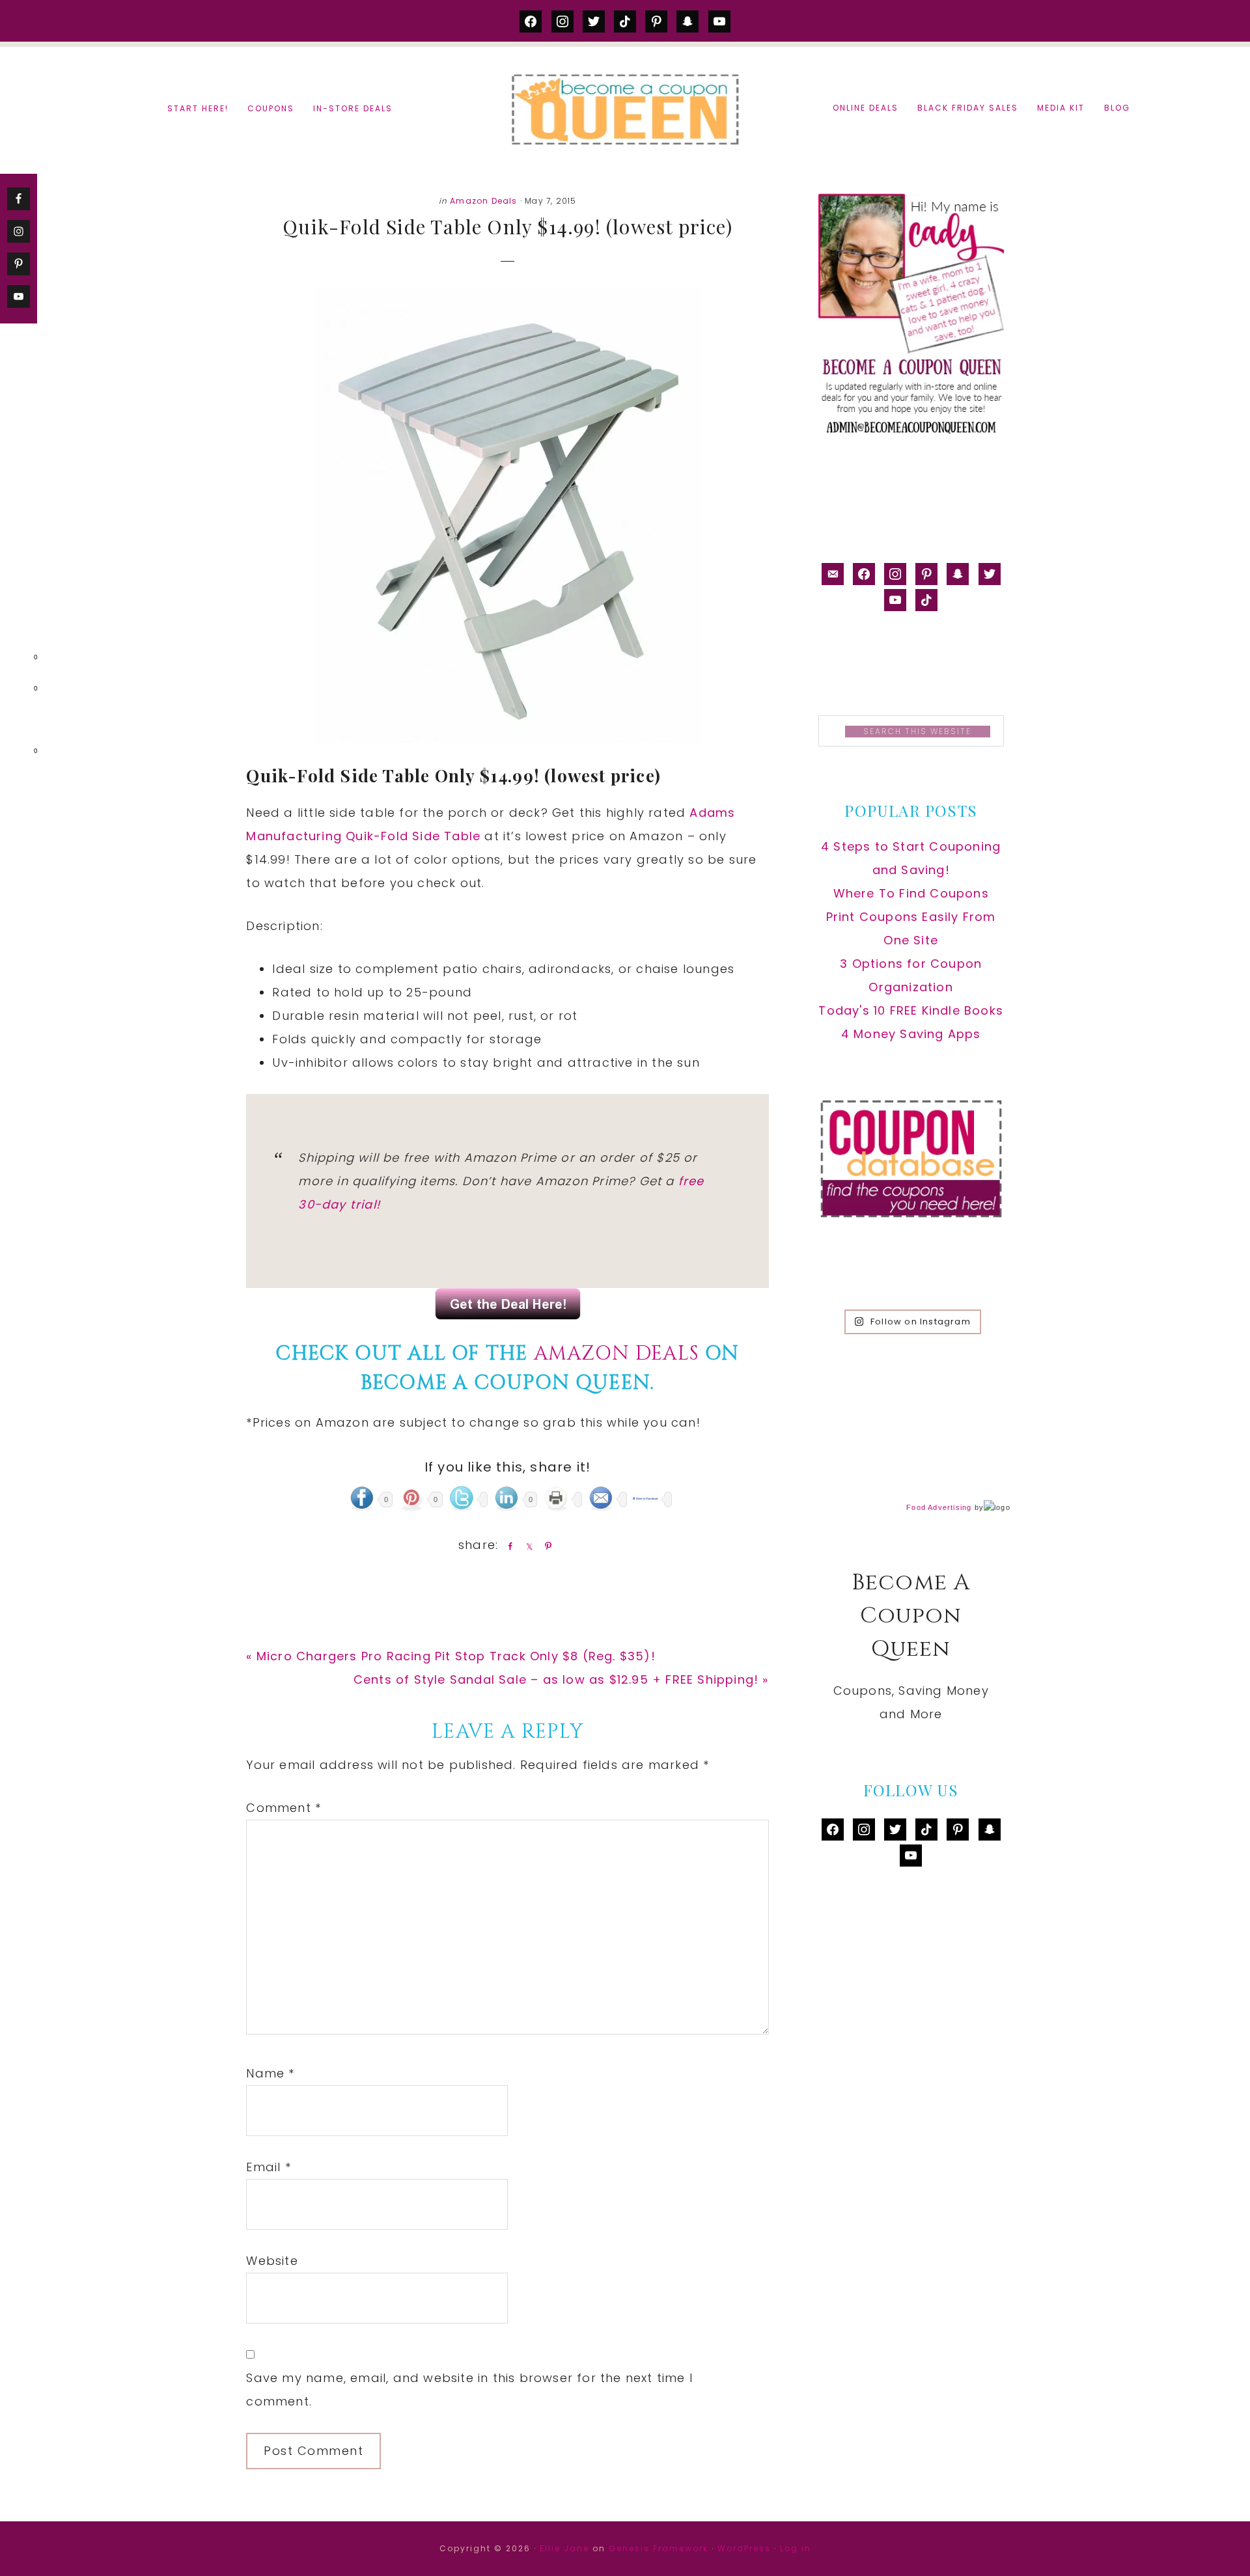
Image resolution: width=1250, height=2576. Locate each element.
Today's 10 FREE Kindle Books (911, 1010)
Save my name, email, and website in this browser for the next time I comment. (469, 2390)
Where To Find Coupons (911, 893)
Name (270, 2073)
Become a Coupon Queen (625, 109)
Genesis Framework (659, 2548)
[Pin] (546, 1546)
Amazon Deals (483, 201)
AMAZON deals (617, 1354)
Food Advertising (939, 1507)
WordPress (744, 2548)
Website (272, 2261)
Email (268, 2167)
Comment (284, 1808)
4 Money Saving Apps (911, 1034)
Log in (796, 2548)
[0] (16, 660)
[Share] (508, 1546)
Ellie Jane (564, 2548)
